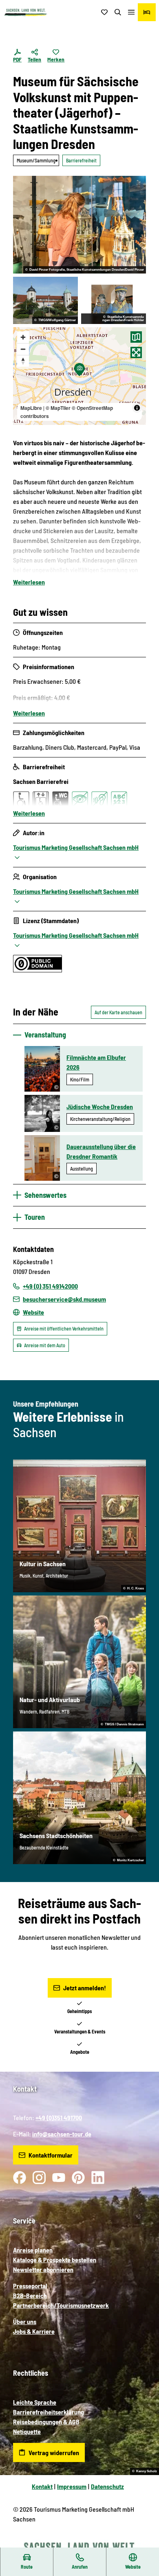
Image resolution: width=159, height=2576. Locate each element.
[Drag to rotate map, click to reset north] (23, 361)
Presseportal (30, 2286)
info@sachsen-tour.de (62, 2134)
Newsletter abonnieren (43, 2269)
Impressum (72, 2486)
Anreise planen (33, 2250)
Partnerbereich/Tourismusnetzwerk (61, 2305)
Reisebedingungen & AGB (46, 2422)
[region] (79, 376)
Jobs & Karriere (34, 2331)
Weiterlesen (29, 582)
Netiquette (27, 2431)
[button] (143, 2543)
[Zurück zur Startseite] (26, 12)
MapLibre (31, 408)
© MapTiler (58, 408)
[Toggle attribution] (137, 408)
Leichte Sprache (35, 2402)
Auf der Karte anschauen (118, 1012)
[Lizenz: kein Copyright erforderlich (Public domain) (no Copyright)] (38, 970)
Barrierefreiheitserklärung (49, 2412)
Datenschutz (107, 2486)
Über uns (25, 2321)
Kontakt (42, 2486)
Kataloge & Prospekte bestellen (55, 2260)
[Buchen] (147, 12)
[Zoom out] (23, 349)
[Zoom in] (23, 337)
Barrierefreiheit (81, 160)
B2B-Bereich (30, 2295)
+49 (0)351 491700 (59, 2117)
